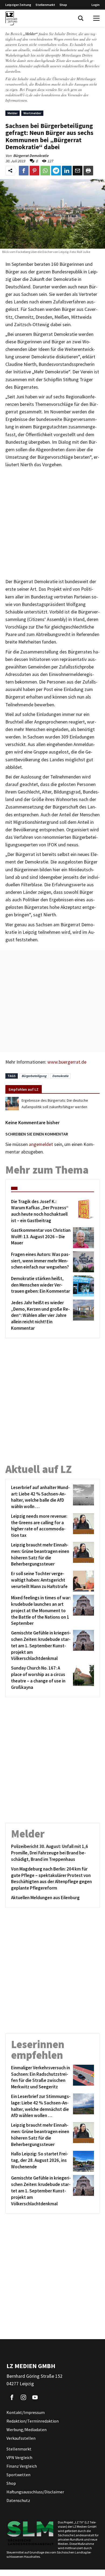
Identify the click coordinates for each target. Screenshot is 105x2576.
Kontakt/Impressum (26, 2412)
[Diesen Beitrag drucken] (88, 171)
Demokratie (60, 1076)
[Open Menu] (96, 18)
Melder (13, 113)
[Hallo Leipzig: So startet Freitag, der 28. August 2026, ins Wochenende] (83, 2161)
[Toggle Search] (81, 18)
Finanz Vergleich (22, 2466)
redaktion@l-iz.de (19, 95)
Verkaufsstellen (21, 2438)
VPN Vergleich (19, 2457)
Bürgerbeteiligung (34, 1076)
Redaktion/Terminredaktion (33, 2421)
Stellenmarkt (45, 5)
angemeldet (41, 1144)
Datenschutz (18, 2500)
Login (96, 5)
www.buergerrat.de (67, 1062)
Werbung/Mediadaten (27, 2430)
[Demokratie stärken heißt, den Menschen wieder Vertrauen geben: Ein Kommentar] (83, 1286)
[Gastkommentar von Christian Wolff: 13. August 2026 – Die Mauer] (83, 1238)
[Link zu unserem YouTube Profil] (35, 2397)
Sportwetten (18, 2475)
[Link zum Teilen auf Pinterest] (34, 171)
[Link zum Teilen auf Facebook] (24, 171)
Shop (63, 5)
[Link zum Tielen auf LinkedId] (67, 171)
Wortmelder (32, 113)
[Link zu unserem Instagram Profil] (23, 2397)
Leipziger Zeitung (18, 5)
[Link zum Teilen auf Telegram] (56, 171)
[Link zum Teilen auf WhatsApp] (45, 171)
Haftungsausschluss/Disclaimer (35, 2492)
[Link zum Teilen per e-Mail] (78, 171)
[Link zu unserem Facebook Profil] (12, 2397)
